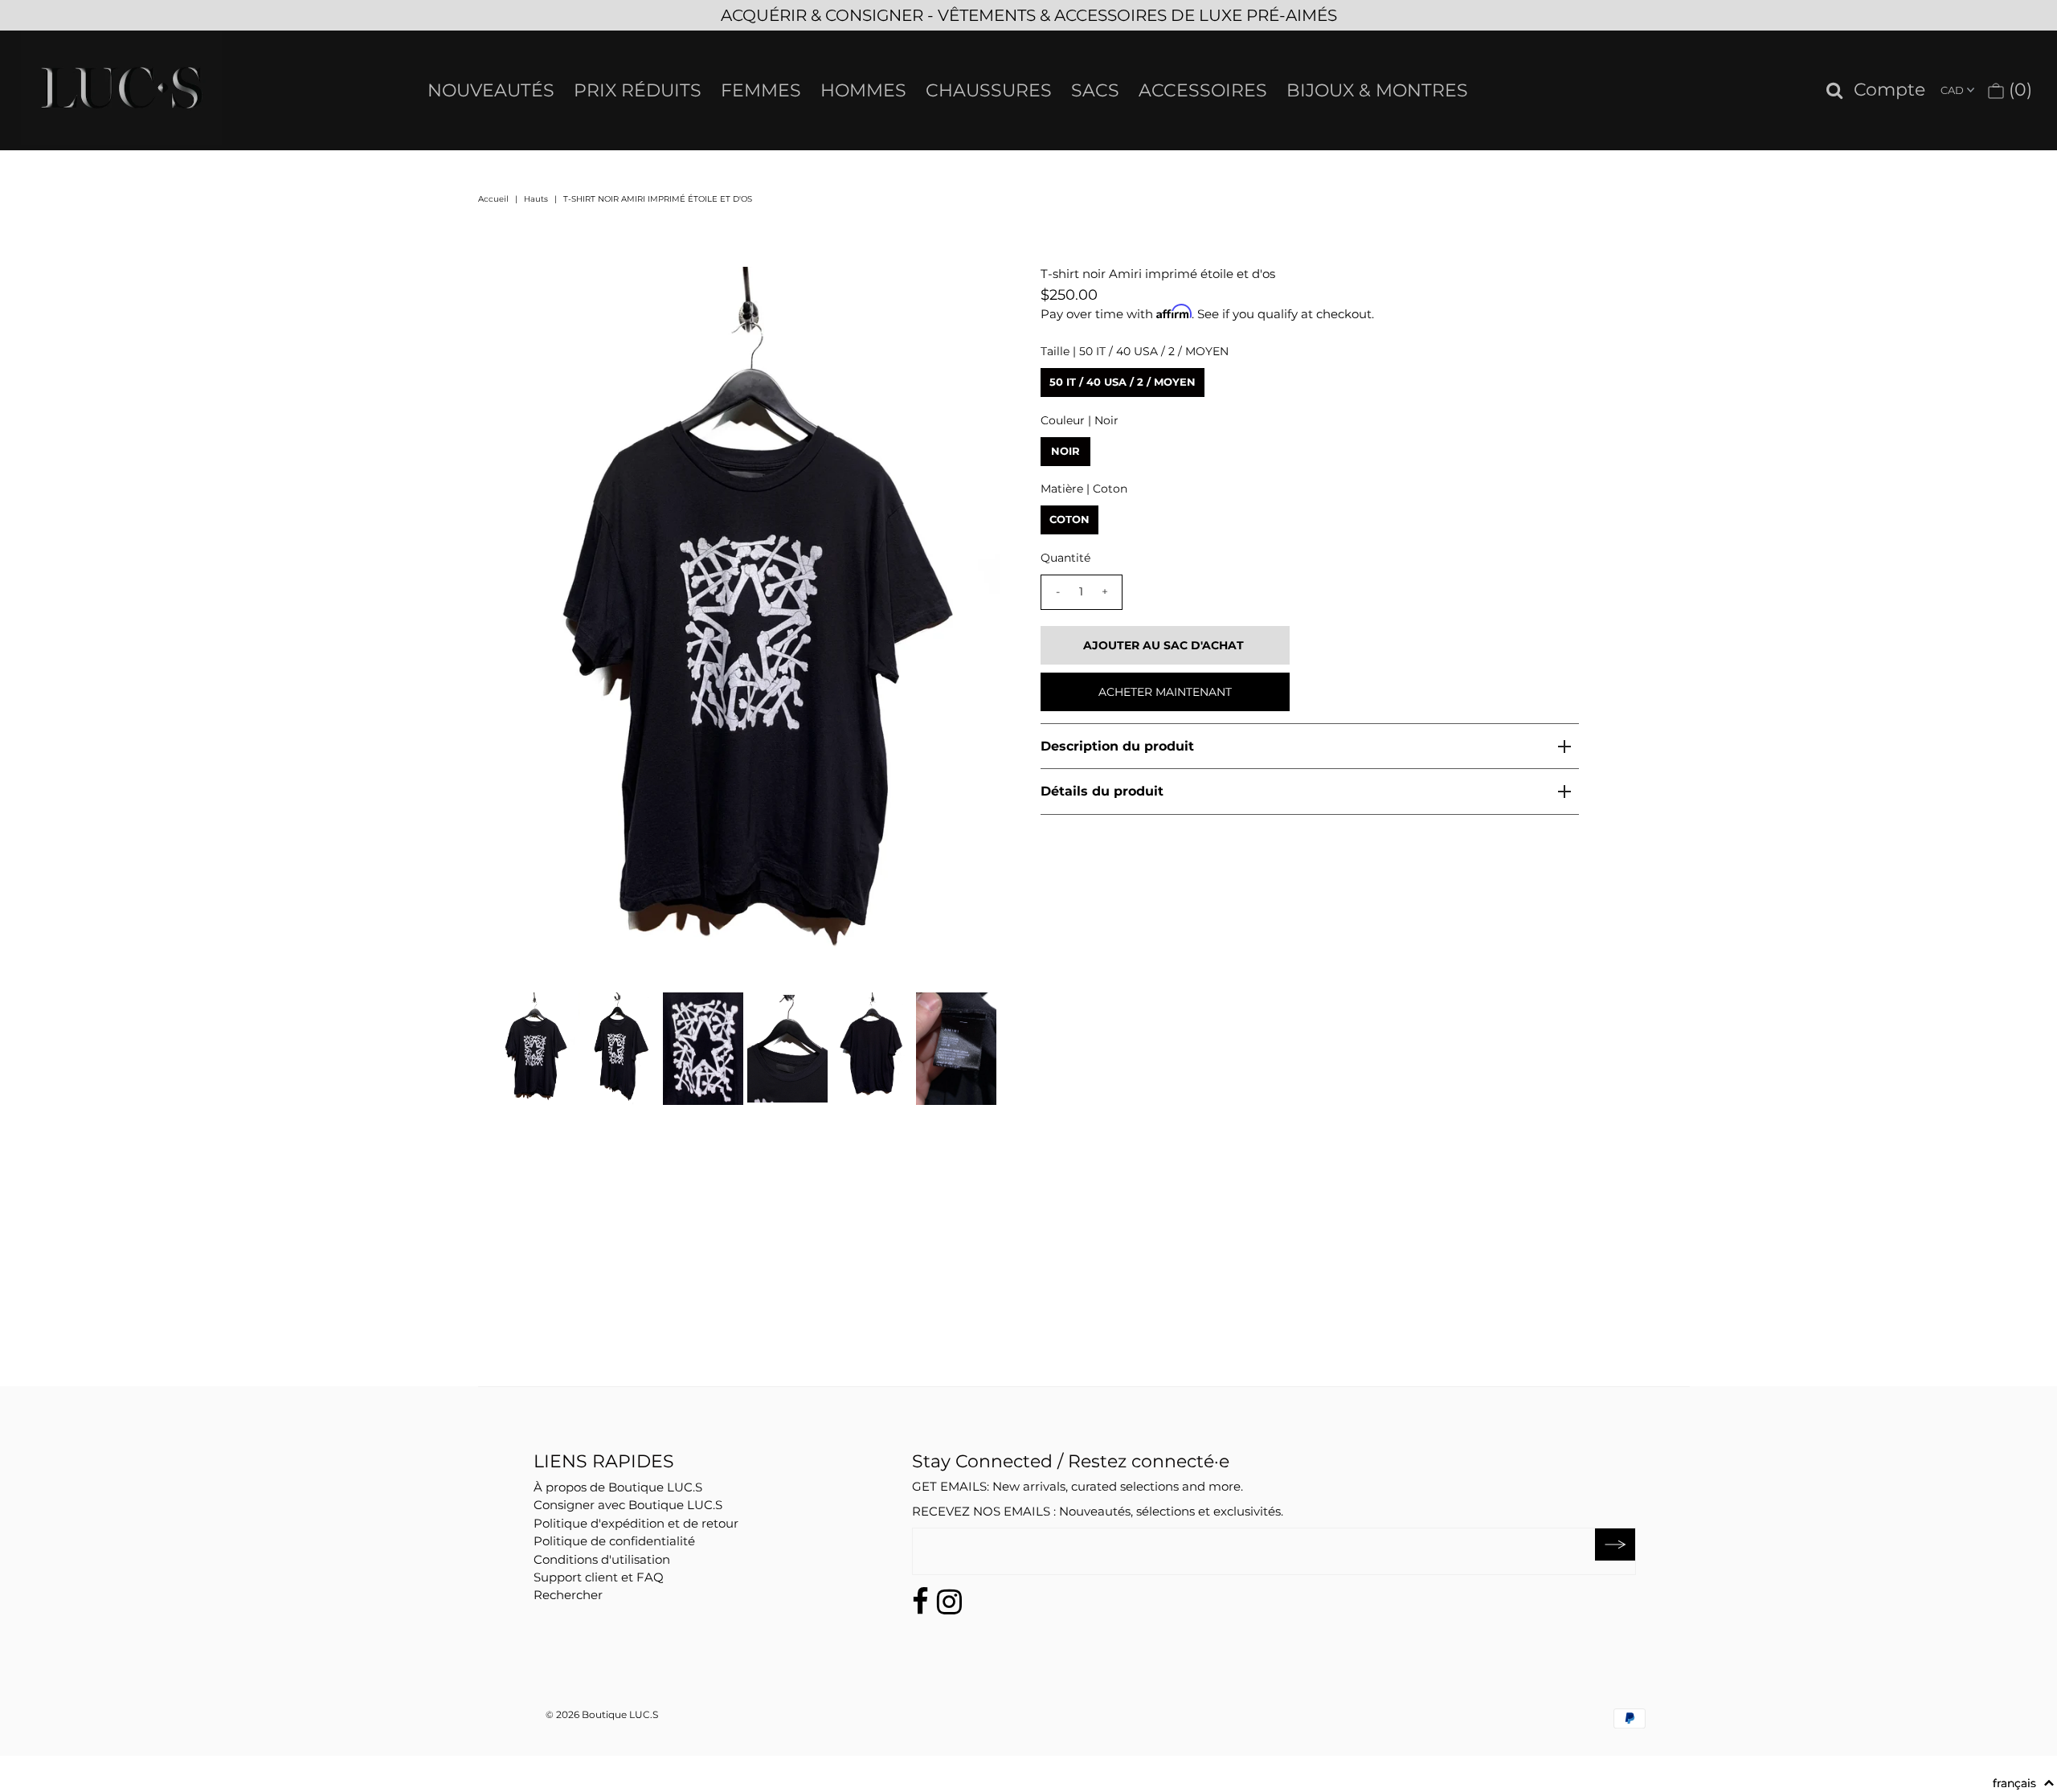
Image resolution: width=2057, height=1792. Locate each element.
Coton (1069, 519)
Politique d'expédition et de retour (636, 1523)
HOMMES (863, 90)
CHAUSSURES (989, 90)
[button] (2024, 1783)
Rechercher (568, 1595)
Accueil (493, 199)
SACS (1095, 90)
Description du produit (1117, 746)
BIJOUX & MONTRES (1377, 90)
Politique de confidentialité (614, 1541)
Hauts (536, 199)
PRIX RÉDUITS (638, 90)
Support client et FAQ (599, 1577)
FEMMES (761, 90)
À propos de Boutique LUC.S (618, 1487)
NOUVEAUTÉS (491, 90)
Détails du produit (1102, 791)
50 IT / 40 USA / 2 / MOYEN (1123, 382)
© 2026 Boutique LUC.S (602, 1714)
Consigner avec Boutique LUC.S (628, 1505)
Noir (1065, 451)
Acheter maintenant (1165, 692)
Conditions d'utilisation (602, 1559)
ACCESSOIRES (1203, 90)
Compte (1889, 90)
